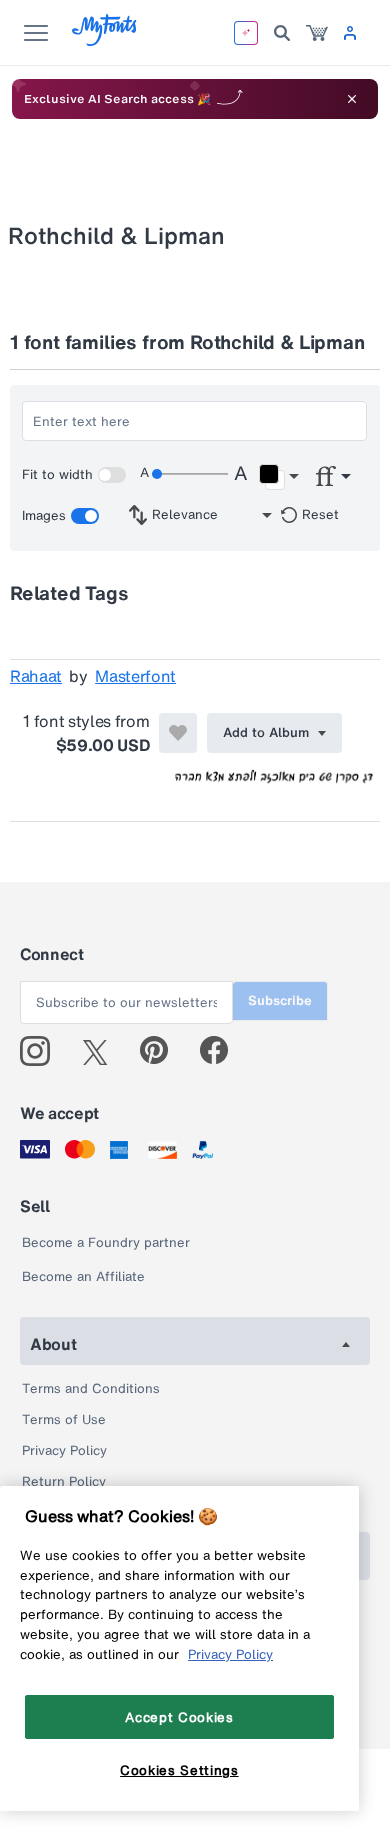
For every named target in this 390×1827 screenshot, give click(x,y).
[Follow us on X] (102, 1051)
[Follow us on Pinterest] (162, 1051)
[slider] (190, 474)
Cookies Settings (179, 1770)
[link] (317, 33)
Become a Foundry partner (106, 1242)
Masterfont (135, 676)
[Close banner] (352, 99)
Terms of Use (64, 1419)
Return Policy (64, 1481)
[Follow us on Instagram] (42, 1051)
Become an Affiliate (83, 1276)
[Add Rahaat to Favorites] (178, 733)
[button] (278, 477)
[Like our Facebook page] (222, 1051)
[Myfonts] (105, 40)
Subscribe (280, 1000)
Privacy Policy (64, 1450)
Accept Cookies (179, 1717)
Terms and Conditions (91, 1388)
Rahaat (36, 676)
